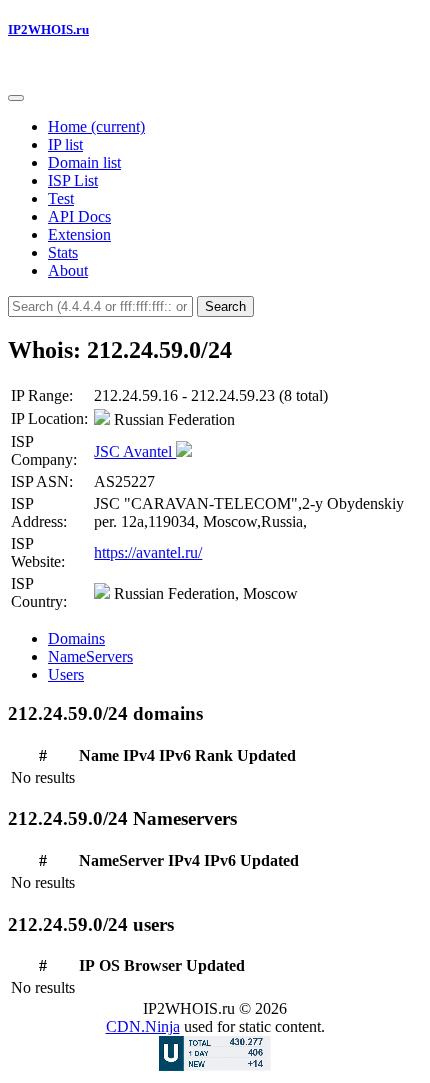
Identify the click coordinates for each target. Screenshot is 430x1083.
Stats (63, 252)
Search (225, 306)
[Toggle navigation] (16, 98)
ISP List (73, 180)
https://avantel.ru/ (148, 552)
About (68, 270)
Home (96, 126)
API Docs (79, 216)
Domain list (84, 162)
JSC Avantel (135, 451)
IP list (65, 144)
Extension (79, 234)
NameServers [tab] (90, 656)
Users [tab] (66, 674)
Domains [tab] (76, 638)
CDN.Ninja (143, 1026)
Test (61, 198)
